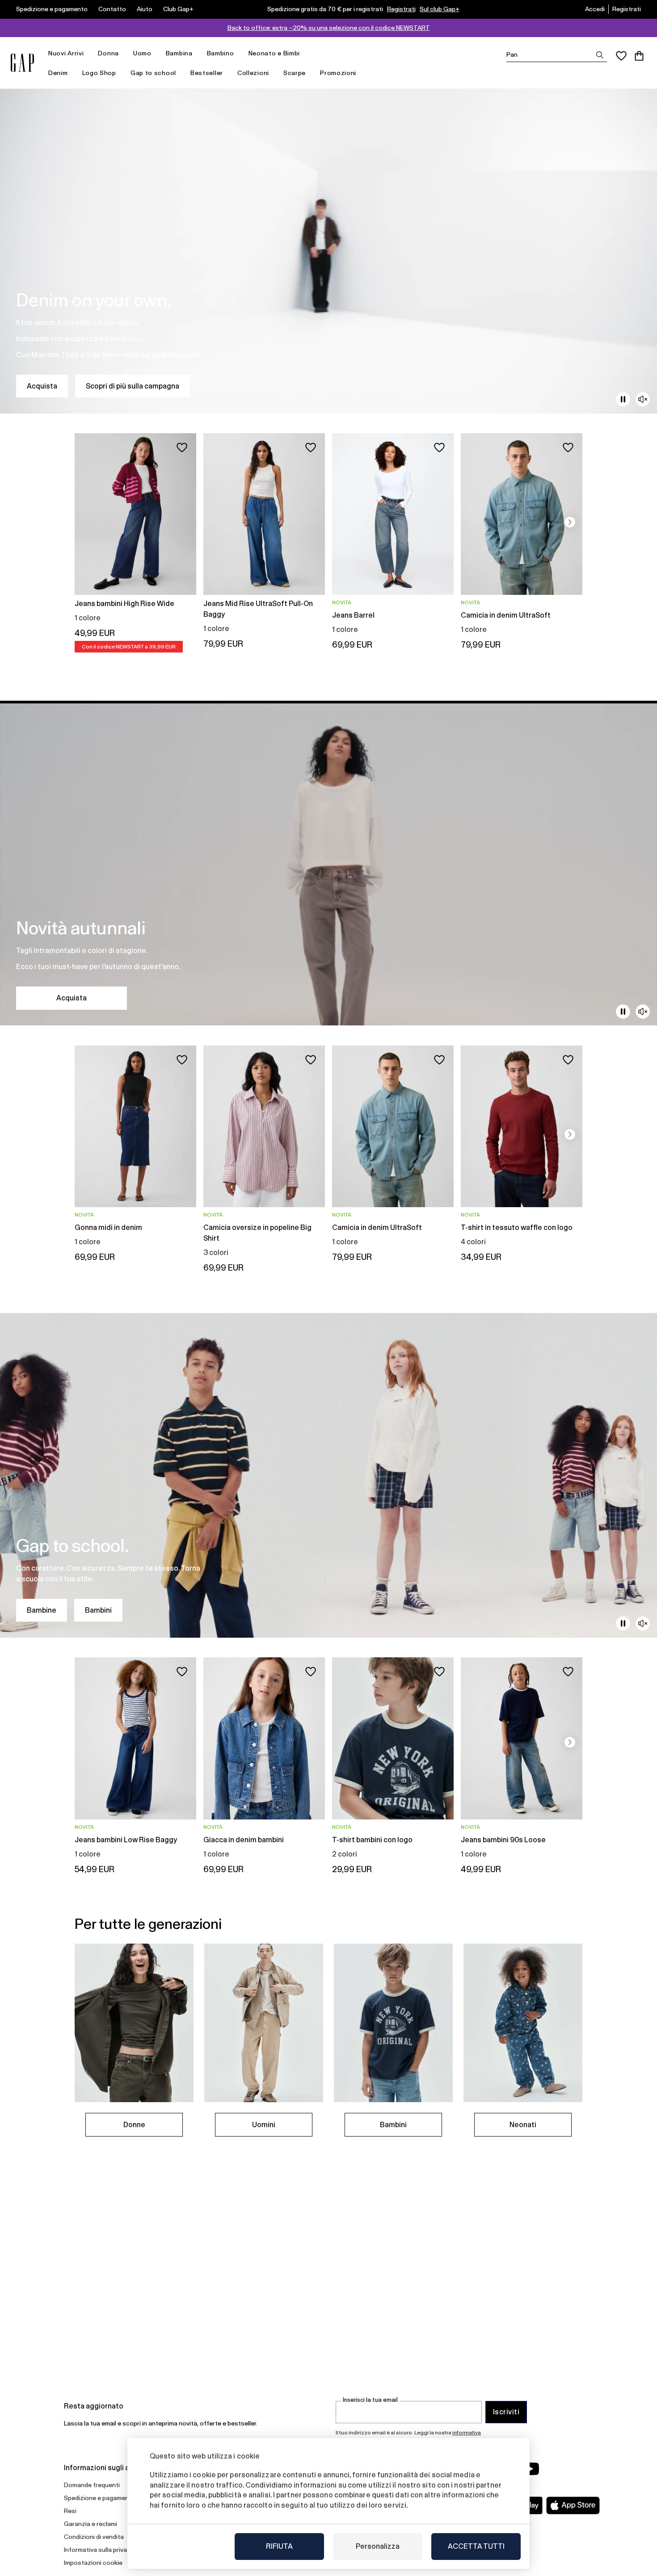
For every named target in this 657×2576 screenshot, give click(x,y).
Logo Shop (99, 73)
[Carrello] (639, 56)
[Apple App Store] (573, 2505)
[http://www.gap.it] (22, 63)
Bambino (221, 53)
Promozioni (338, 73)
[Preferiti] (621, 56)
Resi (70, 2511)
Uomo (142, 53)
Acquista (42, 386)
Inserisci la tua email (370, 2400)
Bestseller (207, 73)
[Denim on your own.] (328, 251)
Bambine (42, 1610)
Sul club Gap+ (440, 9)
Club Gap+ (178, 9)
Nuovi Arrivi (66, 53)
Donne (134, 2125)
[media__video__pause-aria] (623, 399)
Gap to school (153, 73)
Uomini (264, 2125)
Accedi (595, 9)
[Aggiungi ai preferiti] (182, 447)
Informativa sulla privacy (99, 2550)
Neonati (523, 2125)
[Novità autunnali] (328, 863)
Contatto (112, 9)
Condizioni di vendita (94, 2537)
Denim (58, 73)
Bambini (98, 1610)
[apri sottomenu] (88, 53)
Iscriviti (506, 2412)
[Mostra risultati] (600, 55)
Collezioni (253, 73)
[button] (570, 522)
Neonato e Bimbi (274, 53)
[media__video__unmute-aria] (643, 399)
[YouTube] (531, 2469)
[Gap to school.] (328, 1475)
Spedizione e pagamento (52, 9)
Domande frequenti (92, 2485)
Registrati (401, 9)
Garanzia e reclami (91, 2524)
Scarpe (295, 73)
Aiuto (145, 9)
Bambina (179, 53)
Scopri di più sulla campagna (133, 386)
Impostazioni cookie (93, 2563)
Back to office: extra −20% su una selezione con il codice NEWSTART (329, 28)
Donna (108, 53)
